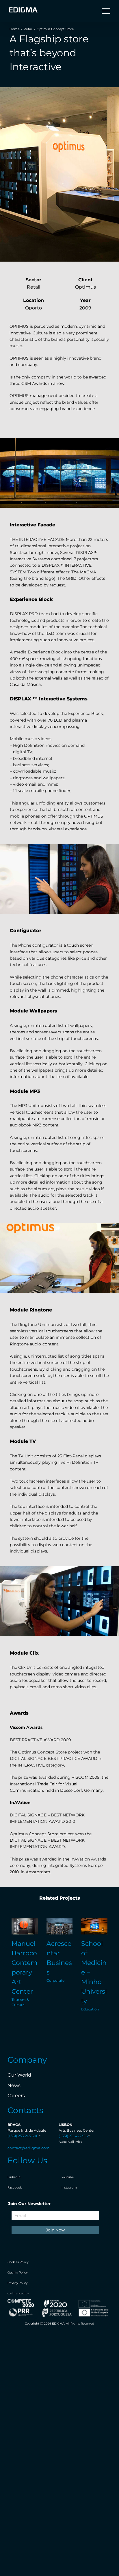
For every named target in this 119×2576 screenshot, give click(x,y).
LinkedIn (14, 2177)
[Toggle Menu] (106, 11)
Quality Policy (17, 2272)
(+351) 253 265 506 (23, 2136)
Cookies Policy (18, 2262)
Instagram (69, 2188)
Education (90, 2009)
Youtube (68, 2177)
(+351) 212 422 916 (73, 2136)
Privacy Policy (17, 2283)
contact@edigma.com (29, 2148)
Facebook (15, 2188)
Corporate (55, 1980)
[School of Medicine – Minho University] (94, 1926)
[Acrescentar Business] (60, 1926)
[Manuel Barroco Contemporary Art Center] (25, 1926)
